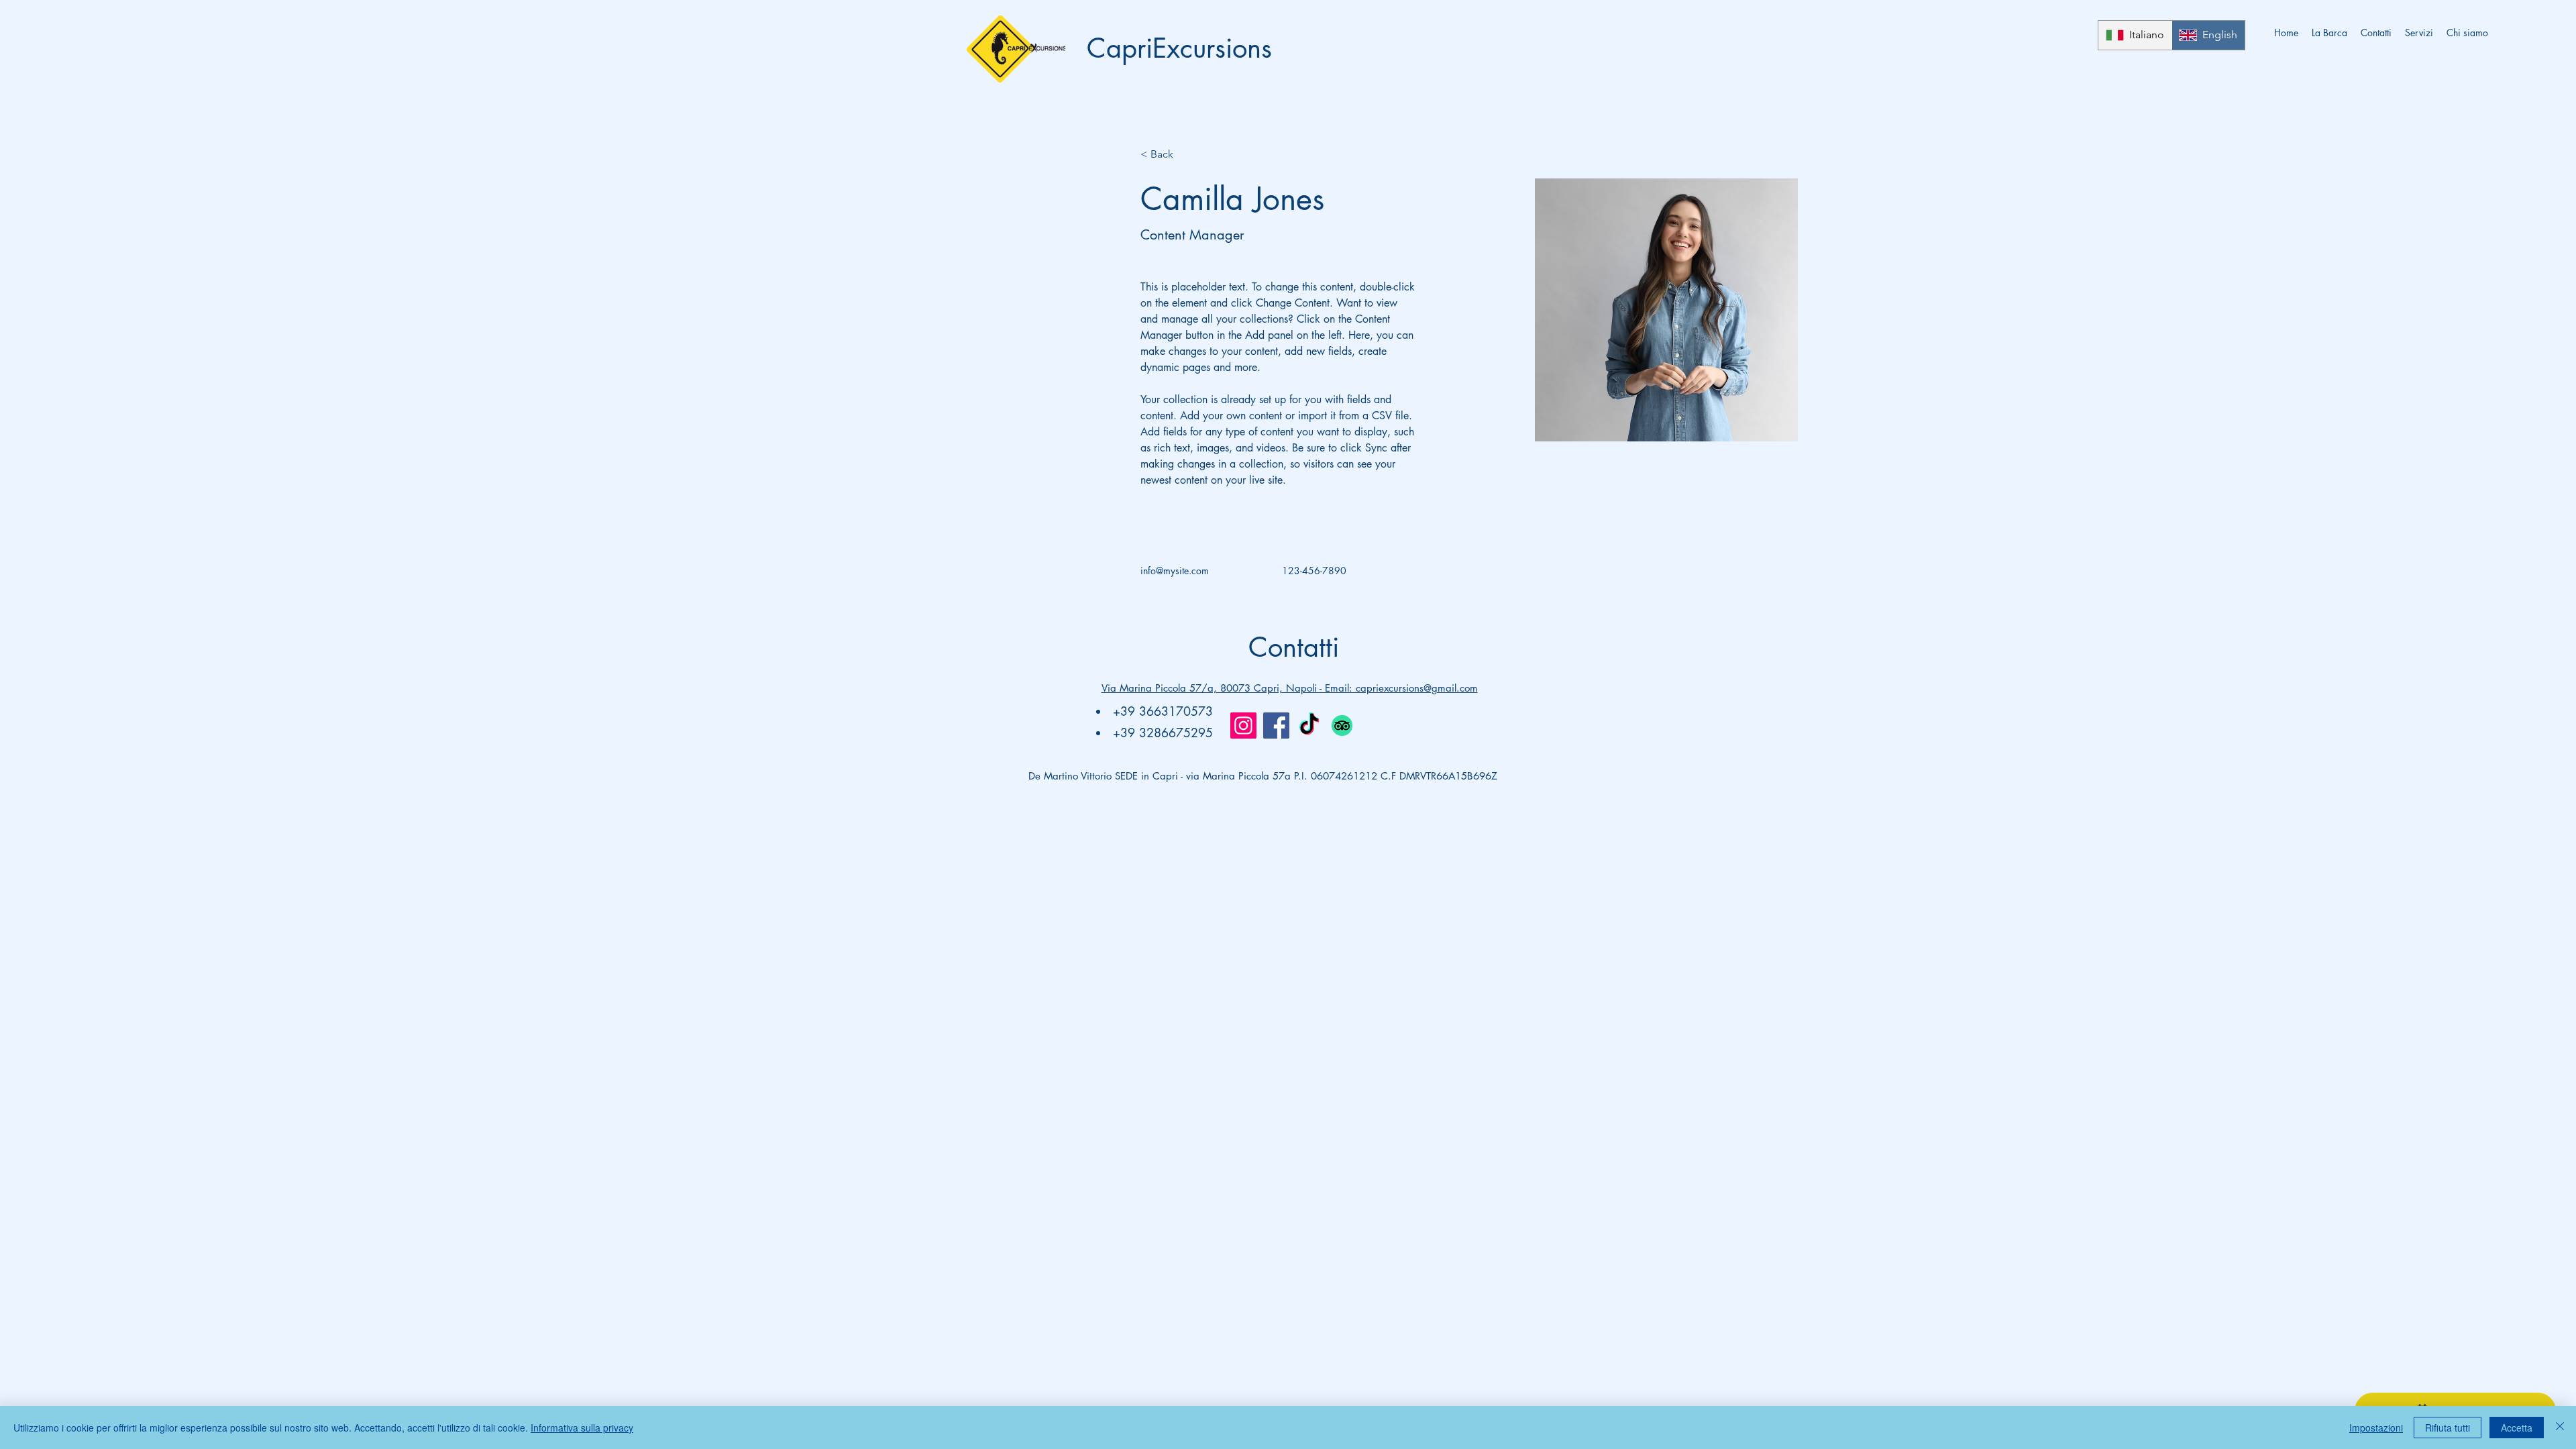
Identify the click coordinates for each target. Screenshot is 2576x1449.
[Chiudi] (2560, 1428)
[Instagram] (1243, 726)
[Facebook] (1276, 726)
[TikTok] (1309, 726)
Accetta (2517, 1428)
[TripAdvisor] (1342, 726)
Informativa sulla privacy (582, 1428)
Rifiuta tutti (2448, 1428)
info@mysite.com (1175, 571)
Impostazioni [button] (2376, 1428)
